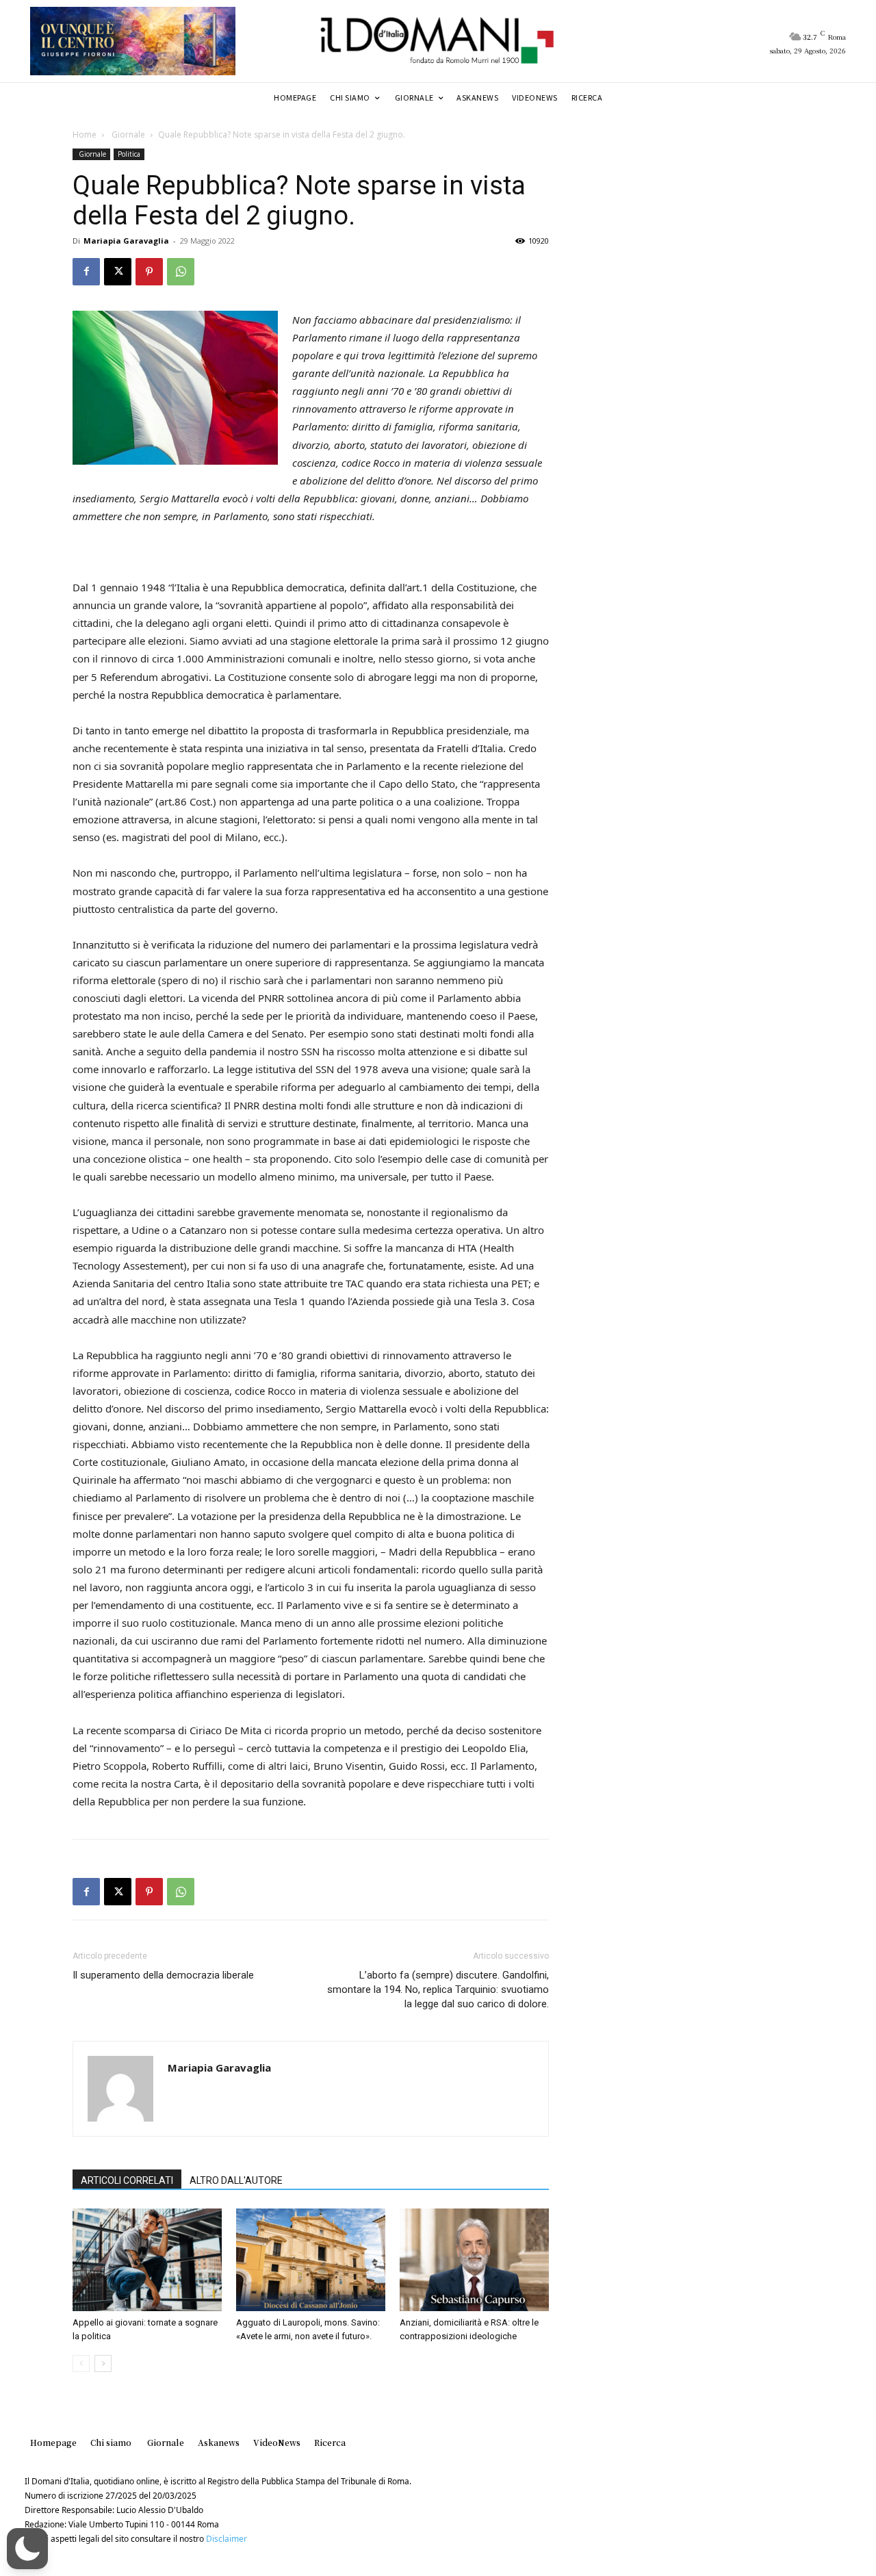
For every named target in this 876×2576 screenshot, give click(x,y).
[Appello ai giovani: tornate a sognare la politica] (147, 2260)
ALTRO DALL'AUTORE (236, 2180)
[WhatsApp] (181, 272)
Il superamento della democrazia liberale (163, 1975)
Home (85, 134)
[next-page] (103, 2364)
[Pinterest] (149, 272)
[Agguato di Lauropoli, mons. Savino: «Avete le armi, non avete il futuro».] (311, 2260)
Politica (129, 154)
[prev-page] (81, 2364)
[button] (27, 2549)
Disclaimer (227, 2539)
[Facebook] (86, 272)
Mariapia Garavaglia (126, 241)
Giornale (127, 134)
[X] (118, 272)
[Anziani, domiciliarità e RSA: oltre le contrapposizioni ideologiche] (474, 2260)
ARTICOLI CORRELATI (127, 2180)
